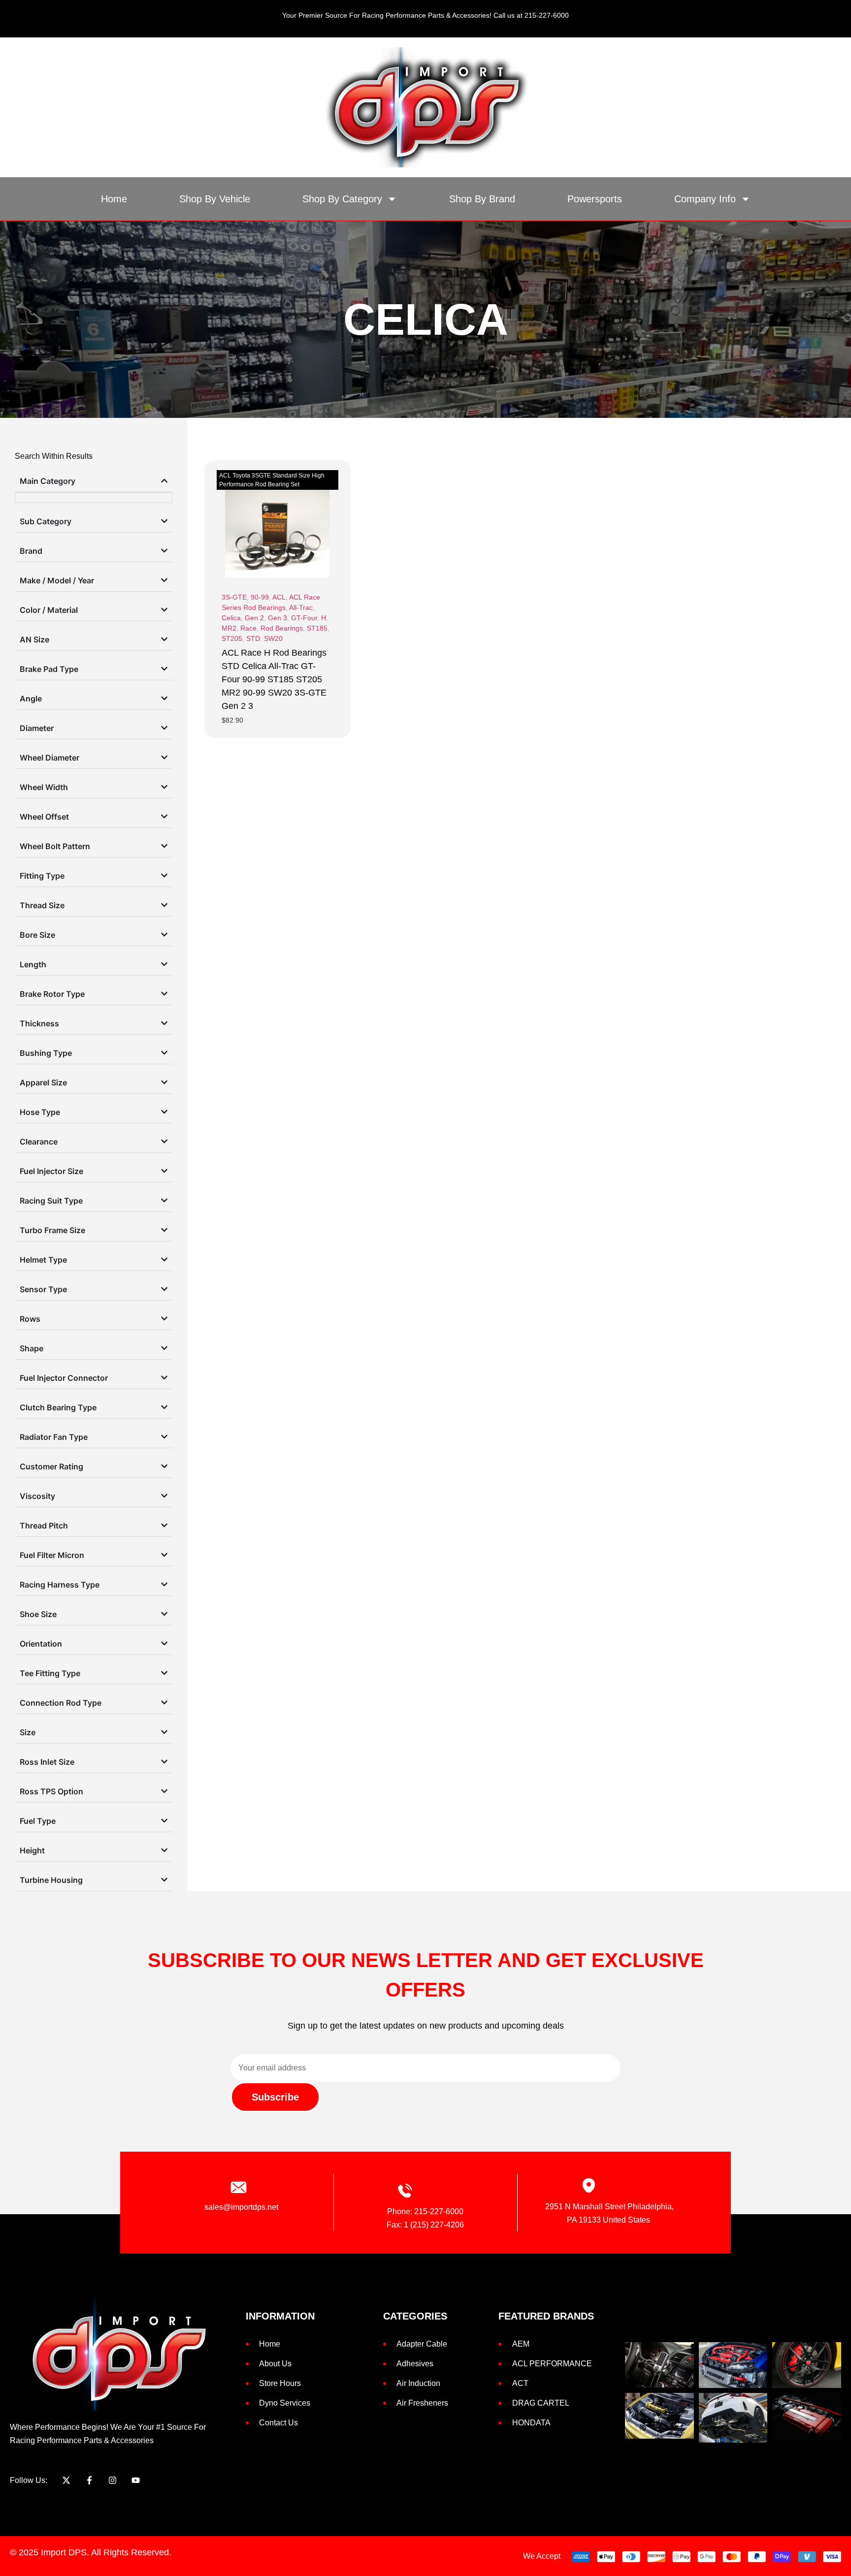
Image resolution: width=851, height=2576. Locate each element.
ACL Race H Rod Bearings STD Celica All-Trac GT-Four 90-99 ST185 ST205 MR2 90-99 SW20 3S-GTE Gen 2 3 (274, 679)
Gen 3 (278, 618)
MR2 (229, 628)
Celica (231, 618)
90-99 (260, 597)
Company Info (705, 199)
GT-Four (304, 618)
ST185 (317, 628)
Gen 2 (254, 618)
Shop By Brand (482, 199)
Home (114, 199)
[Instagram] (113, 2480)
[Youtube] (136, 2480)
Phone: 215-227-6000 (425, 2211)
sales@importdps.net (241, 2207)
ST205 (232, 638)
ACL (279, 597)
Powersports (595, 199)
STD (253, 638)
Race (248, 628)
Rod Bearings (282, 628)
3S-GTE (234, 597)
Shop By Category (342, 199)
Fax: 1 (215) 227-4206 (425, 2225)
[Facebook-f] (89, 2480)
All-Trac (301, 607)
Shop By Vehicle (215, 199)
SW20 (273, 638)
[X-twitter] (66, 2480)
